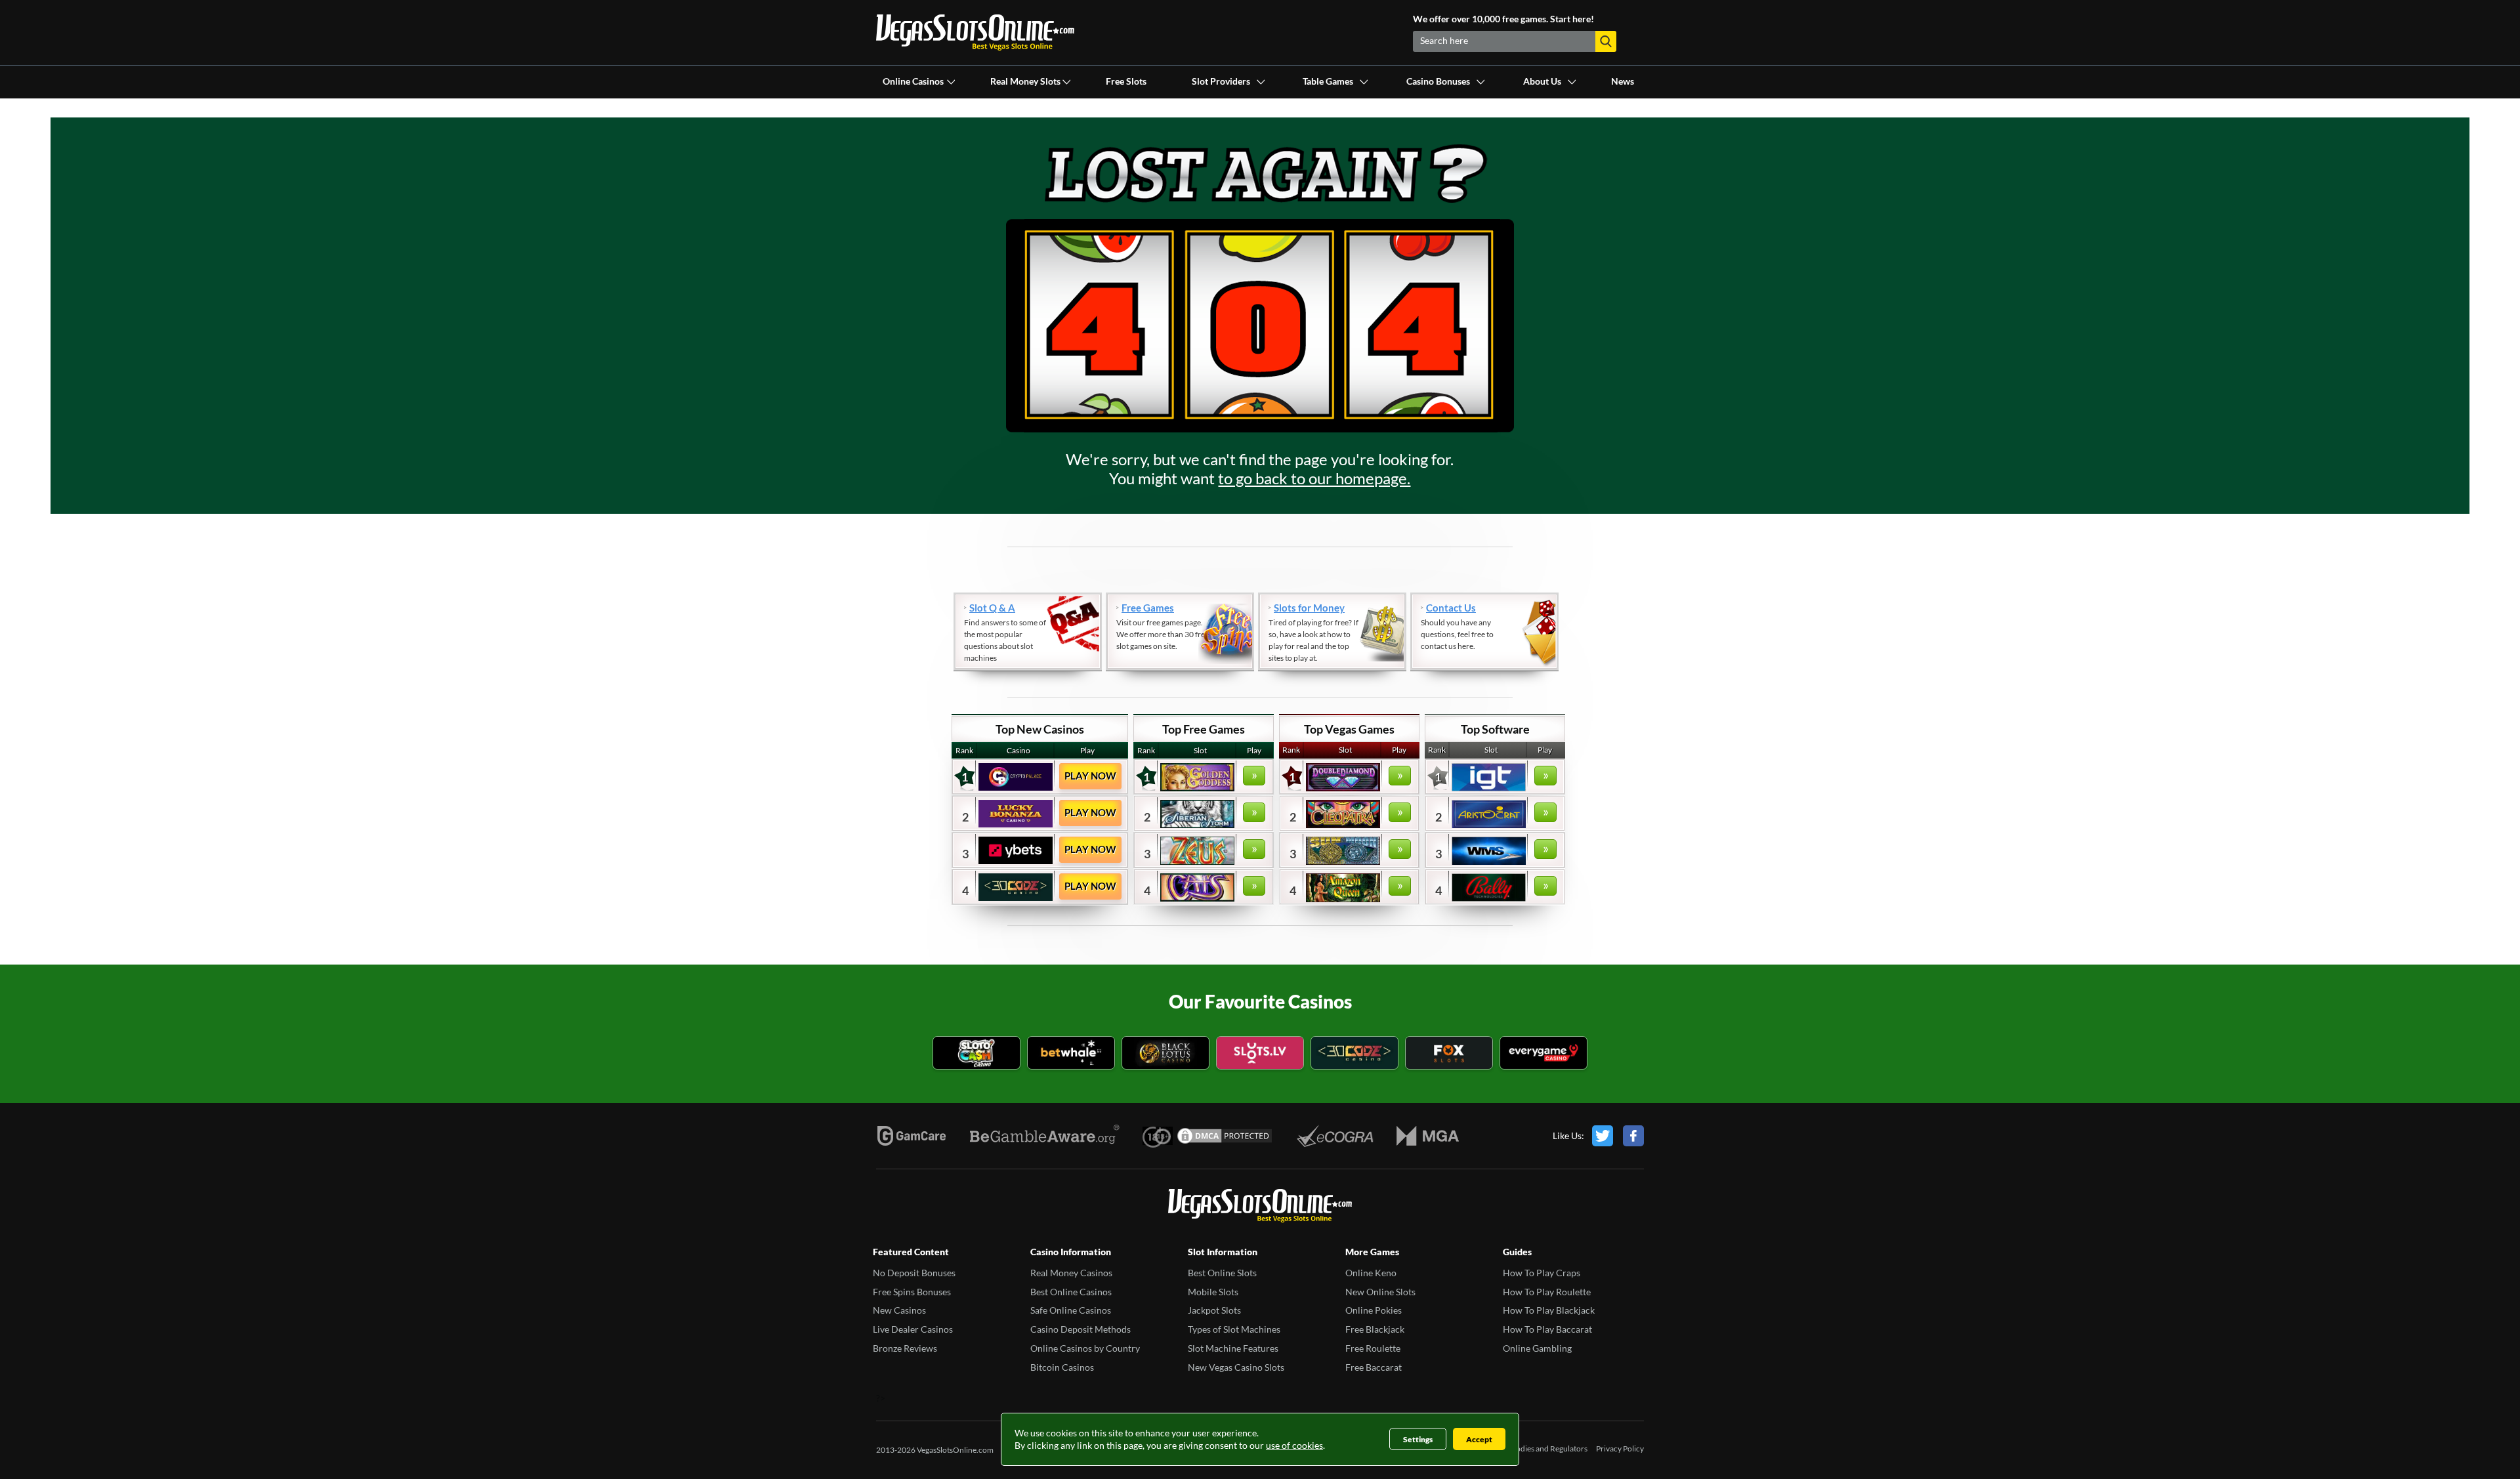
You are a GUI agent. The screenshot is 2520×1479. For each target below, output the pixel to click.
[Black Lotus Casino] (1165, 1054)
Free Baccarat (1374, 1367)
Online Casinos (913, 81)
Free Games (1148, 608)
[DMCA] (1225, 1136)
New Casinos (899, 1310)
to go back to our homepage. (1314, 478)
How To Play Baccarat (1547, 1329)
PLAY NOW (1090, 776)
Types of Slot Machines (1234, 1329)
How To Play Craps (1542, 1273)
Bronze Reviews (905, 1348)
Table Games (1328, 81)
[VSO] (1260, 1207)
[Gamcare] (912, 1136)
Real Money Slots (1025, 81)
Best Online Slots (1222, 1273)
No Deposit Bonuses (914, 1273)
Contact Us (1451, 608)
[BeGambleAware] (1045, 1136)
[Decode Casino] (1354, 1054)
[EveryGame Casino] (1543, 1054)
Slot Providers (1221, 81)
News (1623, 81)
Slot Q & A (992, 608)
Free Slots (1126, 81)
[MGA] (1428, 1136)
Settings (1418, 1439)
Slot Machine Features (1233, 1348)
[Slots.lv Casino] (1260, 1054)
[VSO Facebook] (1633, 1136)
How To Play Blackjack (1549, 1310)
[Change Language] (975, 32)
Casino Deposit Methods (1081, 1329)
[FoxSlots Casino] (1449, 1054)
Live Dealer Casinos (913, 1329)
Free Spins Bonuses (912, 1292)
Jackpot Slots (1214, 1310)
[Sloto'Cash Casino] (976, 1054)
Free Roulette (1373, 1348)
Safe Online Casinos (1071, 1310)
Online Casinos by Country (1085, 1348)
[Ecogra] (1335, 1136)
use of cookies (1294, 1445)
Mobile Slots (1213, 1292)
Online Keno (1371, 1273)
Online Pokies (1374, 1310)
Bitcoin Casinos (1062, 1367)
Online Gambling (1537, 1348)
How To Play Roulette (1547, 1292)
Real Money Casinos (1071, 1273)
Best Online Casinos (1071, 1292)
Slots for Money (1309, 608)
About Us (1542, 81)
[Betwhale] (1071, 1054)
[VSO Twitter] (1603, 1136)
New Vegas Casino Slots (1236, 1367)
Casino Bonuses (1438, 81)
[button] (1606, 41)
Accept (1479, 1439)
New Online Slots (1380, 1292)
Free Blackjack (1375, 1329)
